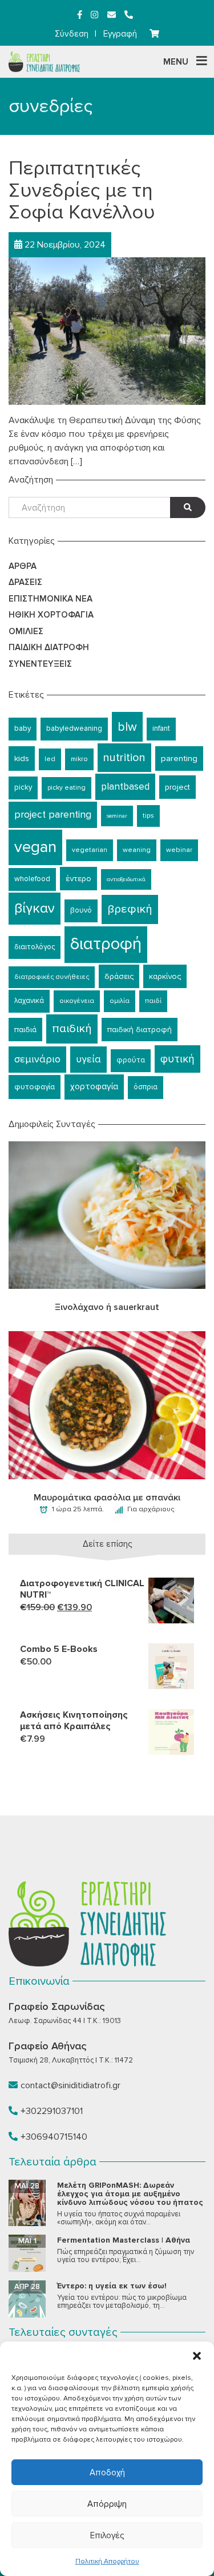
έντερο (78, 879)
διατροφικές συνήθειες (52, 977)
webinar (179, 850)
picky (23, 787)
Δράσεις (25, 582)
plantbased (125, 787)
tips (148, 816)
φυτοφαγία (35, 1087)
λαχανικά (29, 1001)
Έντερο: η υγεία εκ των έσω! (112, 2286)
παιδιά (25, 1030)
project (177, 787)
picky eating (66, 788)
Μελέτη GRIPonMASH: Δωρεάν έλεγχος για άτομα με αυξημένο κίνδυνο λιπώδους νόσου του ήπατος (130, 2194)
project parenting (53, 815)
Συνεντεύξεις (40, 664)
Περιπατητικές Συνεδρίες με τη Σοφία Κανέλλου (82, 190)
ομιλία (120, 1001)
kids (22, 758)
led (50, 759)
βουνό (81, 910)
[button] (197, 2356)
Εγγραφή (120, 34)
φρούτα (131, 1060)
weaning (137, 850)
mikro (79, 759)
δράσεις (119, 976)
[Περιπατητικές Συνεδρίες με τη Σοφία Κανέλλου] (107, 331)
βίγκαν (35, 908)
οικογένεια (77, 1001)
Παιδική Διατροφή (49, 647)
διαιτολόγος (35, 947)
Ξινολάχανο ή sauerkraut (107, 1307)
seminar (117, 816)
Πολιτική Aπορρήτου (107, 2561)
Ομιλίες (26, 631)
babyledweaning (74, 728)
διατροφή (106, 944)
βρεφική (130, 909)
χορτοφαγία (94, 1087)
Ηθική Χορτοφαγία (51, 615)
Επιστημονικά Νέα (51, 599)
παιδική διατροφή (140, 1030)
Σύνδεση (72, 34)
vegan (35, 847)
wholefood (32, 879)
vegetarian (90, 850)
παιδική (72, 1028)
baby (23, 728)
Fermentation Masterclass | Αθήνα (124, 2240)
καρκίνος (165, 976)
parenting (179, 758)
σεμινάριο (37, 1059)
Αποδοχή (107, 2473)
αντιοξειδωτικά (126, 879)
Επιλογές (107, 2535)
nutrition (124, 758)
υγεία (88, 1059)
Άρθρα (23, 566)
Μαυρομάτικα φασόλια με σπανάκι (107, 1498)
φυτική (177, 1059)
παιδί (153, 1001)
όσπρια (146, 1087)
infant (161, 728)
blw (127, 727)
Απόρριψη (107, 2504)
